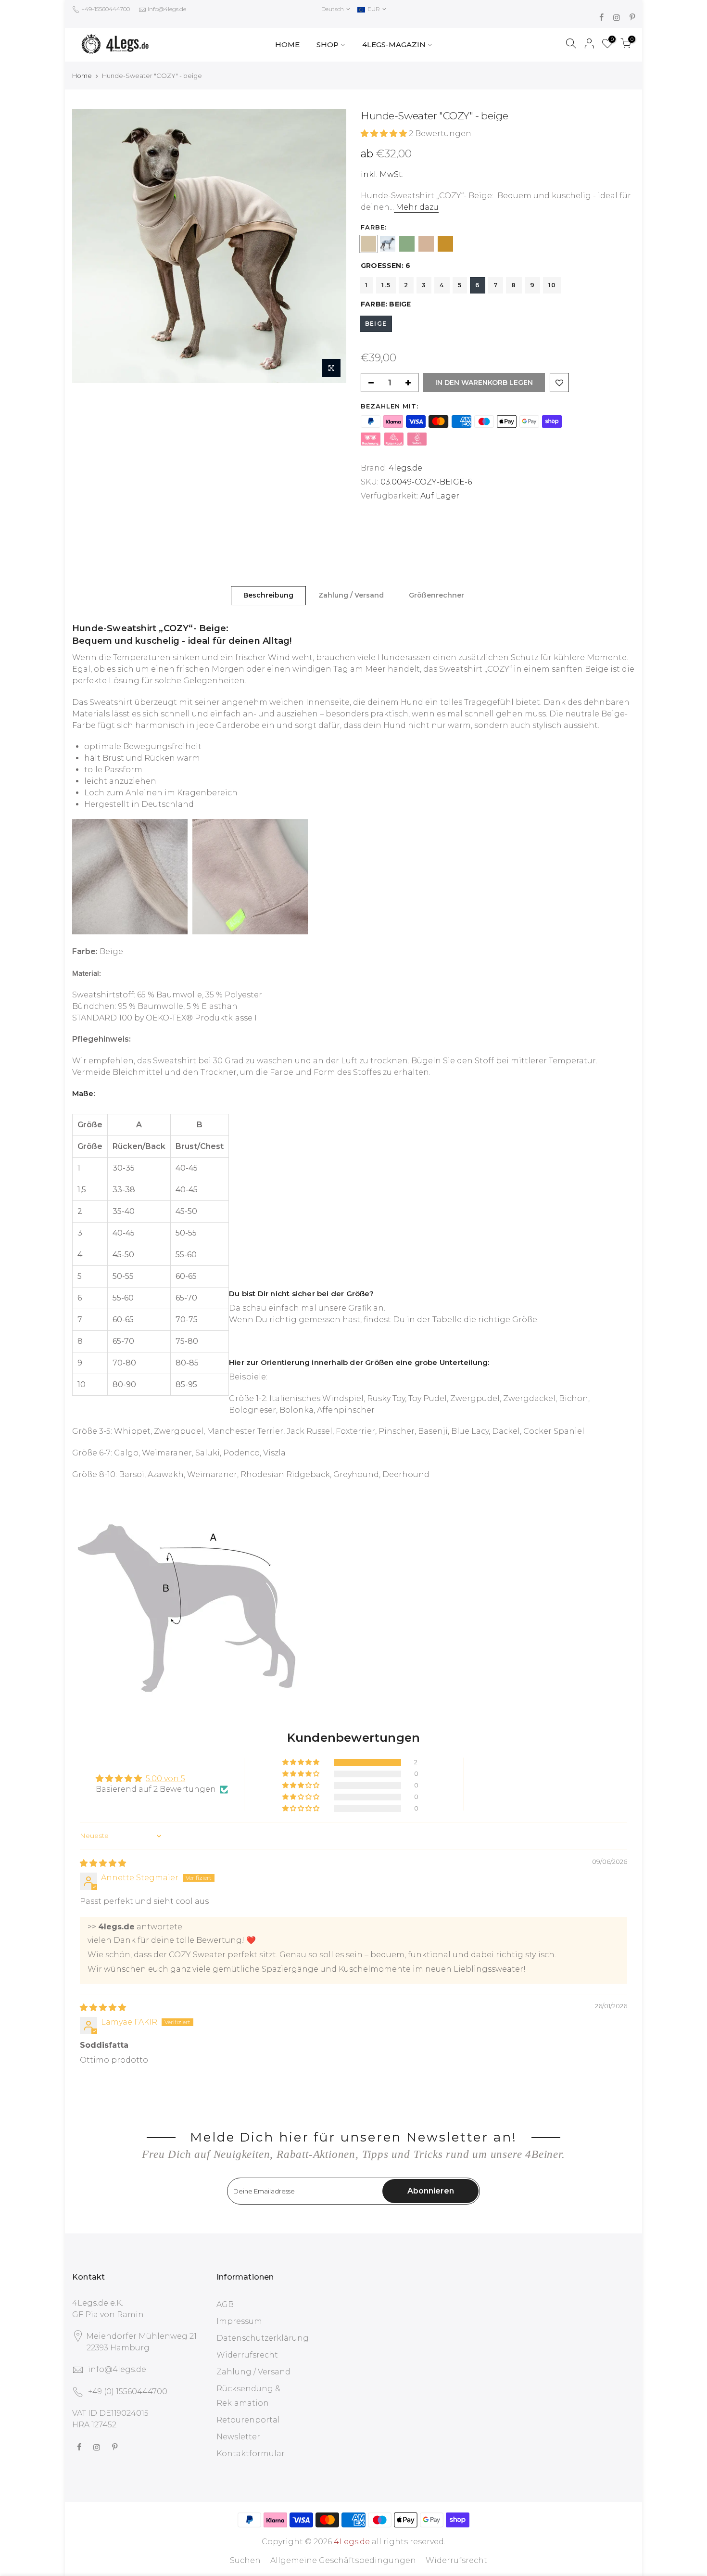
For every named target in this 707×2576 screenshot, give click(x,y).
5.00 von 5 (165, 1779)
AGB (225, 2304)
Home (82, 76)
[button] (385, 134)
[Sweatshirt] (445, 244)
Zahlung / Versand (351, 595)
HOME (287, 45)
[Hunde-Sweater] (368, 244)
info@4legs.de (167, 9)
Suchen (245, 2560)
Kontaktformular (251, 2454)
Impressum (239, 2321)
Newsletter (238, 2437)
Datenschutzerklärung (263, 2338)
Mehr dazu (416, 207)
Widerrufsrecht (247, 2355)
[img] (103, 1863)
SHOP (328, 45)
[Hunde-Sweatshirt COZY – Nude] (426, 244)
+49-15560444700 (105, 9)
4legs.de (405, 468)
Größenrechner (436, 595)
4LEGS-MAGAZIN (394, 45)
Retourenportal (248, 2420)
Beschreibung (268, 595)
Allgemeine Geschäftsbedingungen (343, 2560)
